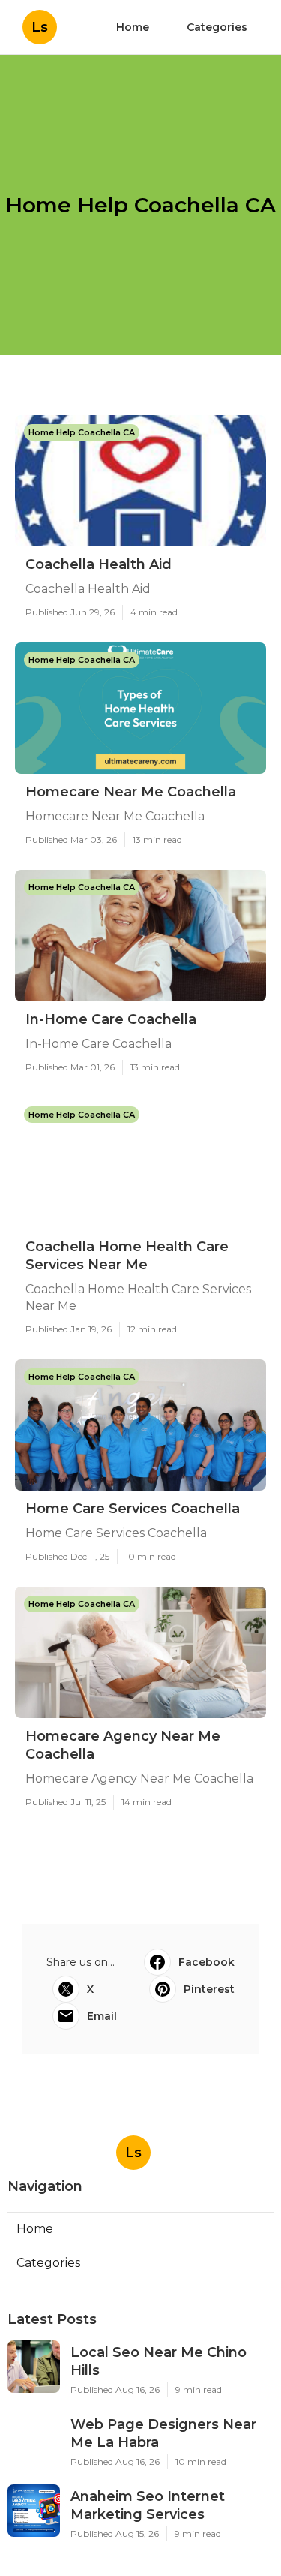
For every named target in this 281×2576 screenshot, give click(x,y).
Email (102, 2016)
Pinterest (209, 1989)
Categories (217, 27)
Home (133, 27)
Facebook (206, 1962)
